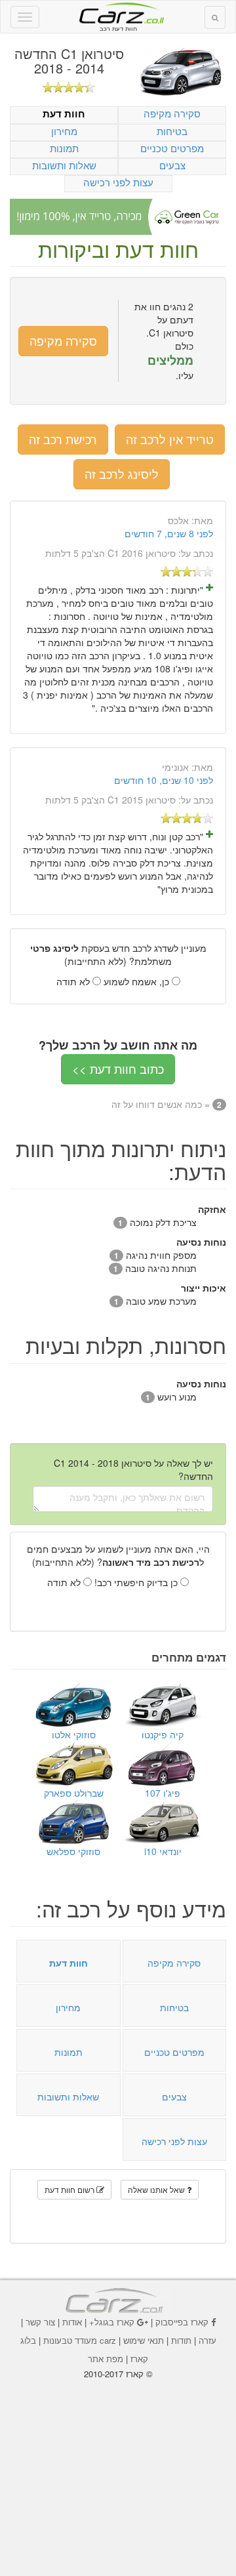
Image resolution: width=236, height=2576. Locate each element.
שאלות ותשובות (64, 165)
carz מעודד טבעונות (80, 2340)
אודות (72, 2322)
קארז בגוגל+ (112, 2322)
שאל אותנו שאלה (157, 2189)
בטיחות (172, 131)
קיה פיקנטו (163, 1734)
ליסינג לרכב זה (122, 474)
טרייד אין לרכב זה (170, 439)
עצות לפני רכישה (118, 182)
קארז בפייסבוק (182, 2322)
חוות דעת (64, 114)
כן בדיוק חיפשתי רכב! (137, 1582)
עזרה (207, 2340)
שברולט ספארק (74, 1793)
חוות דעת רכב (118, 12)
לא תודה (74, 981)
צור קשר (40, 2322)
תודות (181, 2340)
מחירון (64, 131)
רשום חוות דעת (70, 2189)
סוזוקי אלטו (74, 1734)
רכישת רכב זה (63, 439)
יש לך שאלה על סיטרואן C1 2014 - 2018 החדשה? (133, 1469)
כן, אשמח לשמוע (138, 981)
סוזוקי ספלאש (73, 1851)
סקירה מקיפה (172, 113)
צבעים (172, 165)
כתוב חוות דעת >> (118, 1069)
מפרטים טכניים (172, 148)
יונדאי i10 (163, 1851)
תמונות (64, 148)
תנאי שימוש (144, 2340)
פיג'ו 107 (163, 1793)
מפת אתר (106, 2359)
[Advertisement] (118, 2468)
